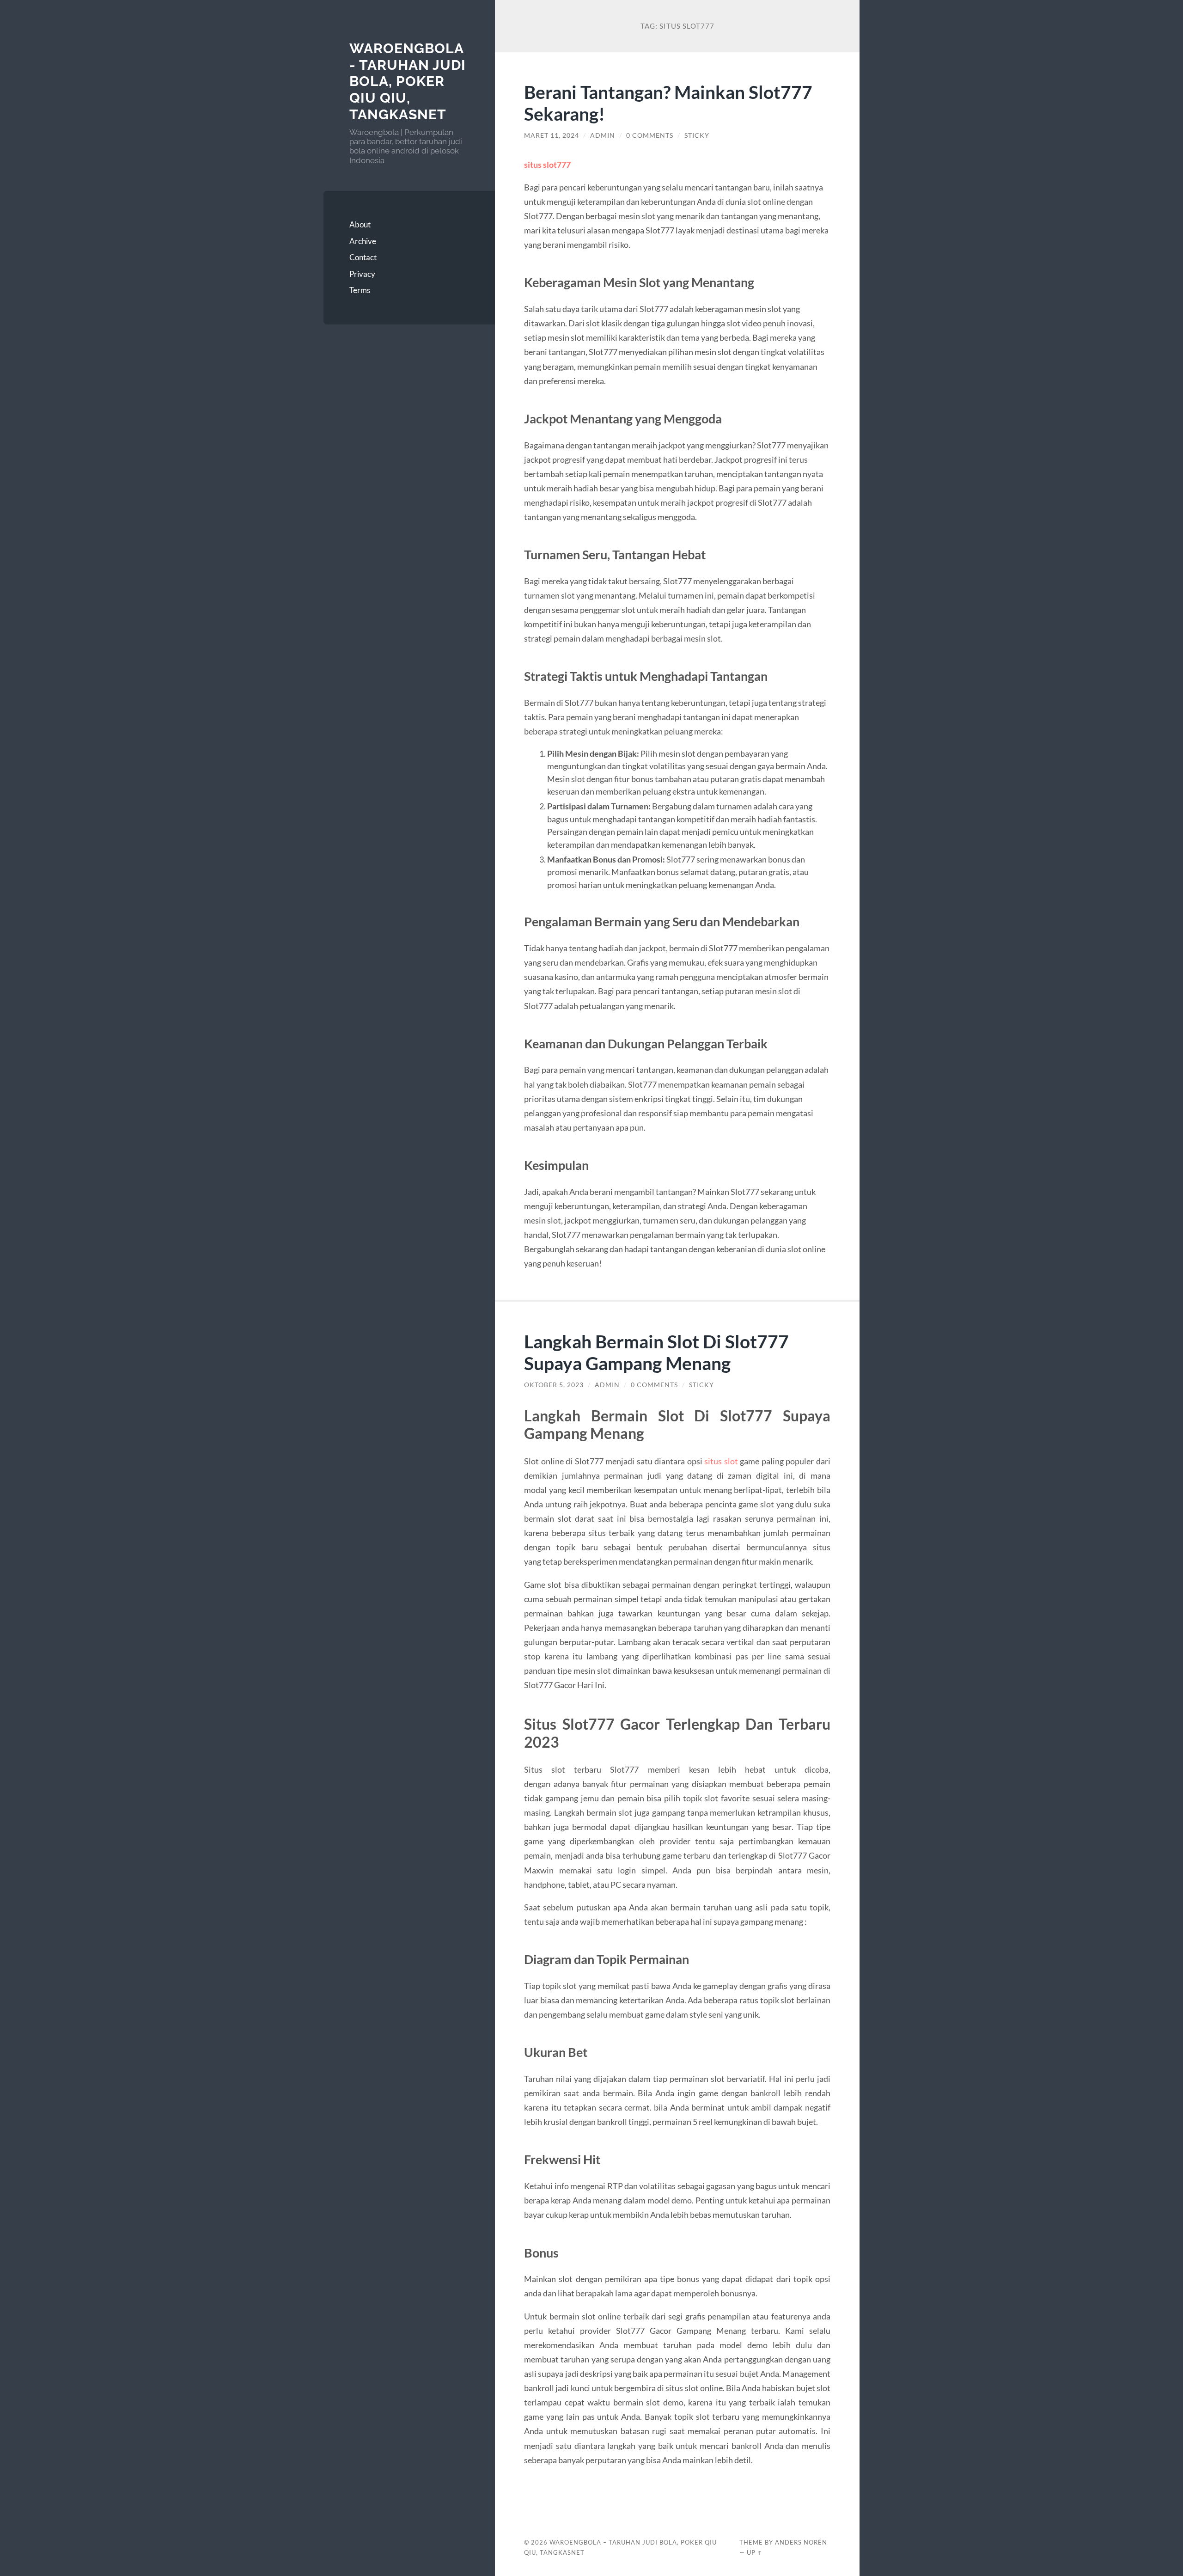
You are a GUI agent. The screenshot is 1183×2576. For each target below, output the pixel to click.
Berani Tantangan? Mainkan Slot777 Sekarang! (668, 103)
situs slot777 (547, 165)
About (360, 224)
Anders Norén (801, 2542)
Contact (363, 257)
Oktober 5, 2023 (554, 1385)
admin (603, 135)
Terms (360, 290)
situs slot (721, 1461)
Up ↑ (755, 2552)
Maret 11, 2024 (552, 135)
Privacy (362, 274)
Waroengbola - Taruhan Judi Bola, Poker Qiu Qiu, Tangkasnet (408, 81)
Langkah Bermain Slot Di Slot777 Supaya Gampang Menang (656, 1352)
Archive (363, 241)
